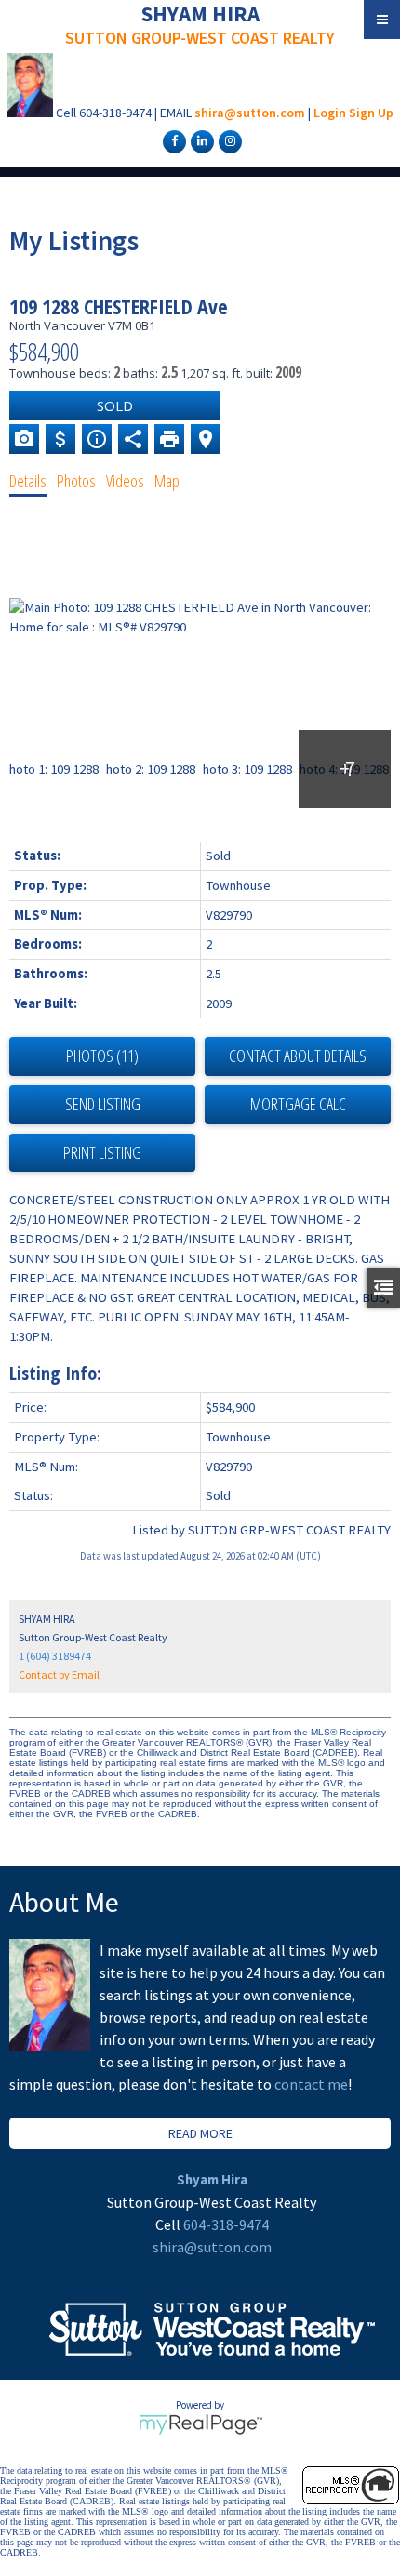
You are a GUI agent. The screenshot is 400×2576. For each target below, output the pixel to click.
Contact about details (298, 1056)
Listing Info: (55, 1373)
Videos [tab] (125, 481)
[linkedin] (200, 140)
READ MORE (200, 2133)
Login (330, 113)
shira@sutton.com (250, 113)
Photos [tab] (76, 481)
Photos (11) (102, 1056)
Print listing (102, 1152)
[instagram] (228, 140)
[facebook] (172, 140)
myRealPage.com (200, 2424)
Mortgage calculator (298, 1105)
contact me (311, 2084)
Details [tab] (28, 481)
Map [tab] (167, 481)
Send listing (103, 1104)
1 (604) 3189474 (55, 1656)
